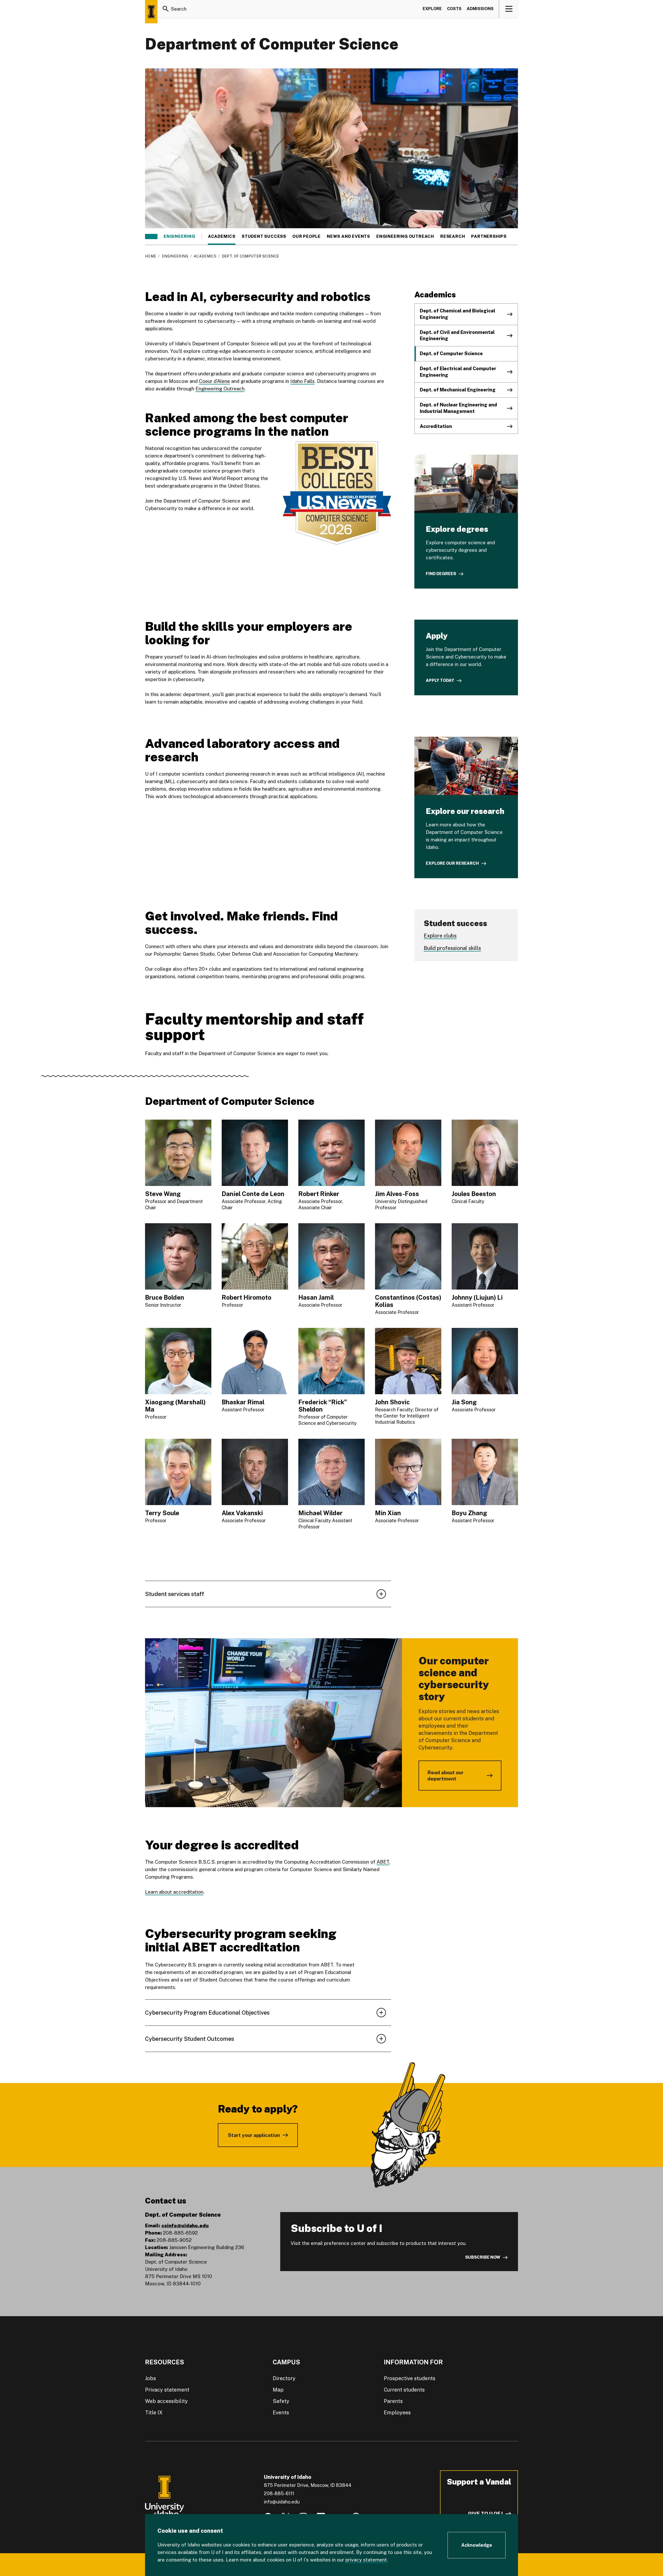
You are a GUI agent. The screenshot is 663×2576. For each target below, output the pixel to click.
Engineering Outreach (405, 237)
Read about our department (445, 1776)
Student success (264, 237)
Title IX (154, 2413)
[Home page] (151, 12)
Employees (397, 2413)
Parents (393, 2401)
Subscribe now (483, 2257)
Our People (307, 237)
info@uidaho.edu (282, 2502)
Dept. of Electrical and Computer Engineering (458, 372)
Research (453, 237)
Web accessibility (166, 2401)
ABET (383, 1862)
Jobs (150, 2378)
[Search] (166, 9)
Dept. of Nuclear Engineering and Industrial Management (458, 408)
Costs (454, 9)
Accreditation (436, 426)
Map (278, 2390)
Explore (432, 9)
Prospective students (410, 2378)
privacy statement (366, 2560)
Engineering (179, 237)
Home (151, 256)
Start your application (254, 2135)
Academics (222, 237)
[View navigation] (509, 9)
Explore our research (452, 863)
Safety (281, 2401)
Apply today (440, 680)
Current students (404, 2390)
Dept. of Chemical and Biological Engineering (457, 314)
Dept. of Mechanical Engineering (458, 390)
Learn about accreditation (174, 1892)
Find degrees (441, 574)
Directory (284, 2378)
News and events (348, 237)
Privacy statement (167, 2390)
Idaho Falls (302, 381)
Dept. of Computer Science (451, 353)
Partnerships (489, 237)
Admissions (480, 9)
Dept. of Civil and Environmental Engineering (457, 335)
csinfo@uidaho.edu (185, 2226)
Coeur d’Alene (214, 381)
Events (281, 2413)
